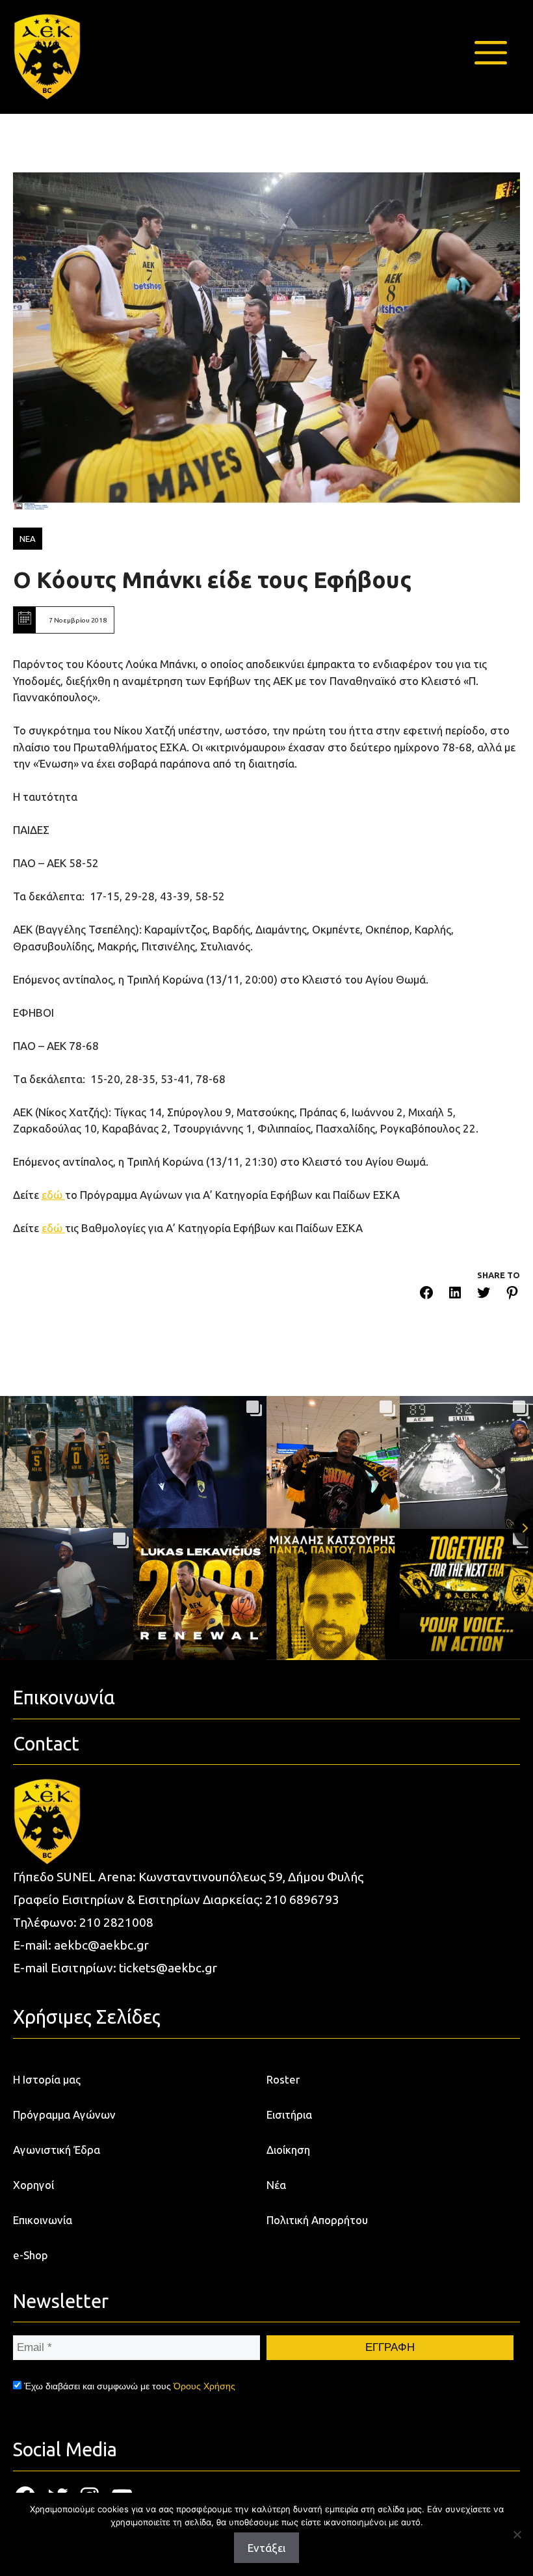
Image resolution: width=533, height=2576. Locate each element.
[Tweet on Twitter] (484, 1295)
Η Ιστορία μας (47, 2079)
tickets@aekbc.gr (168, 1968)
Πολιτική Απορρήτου (317, 2220)
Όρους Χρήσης (204, 2386)
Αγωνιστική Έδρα (57, 2150)
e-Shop (31, 2255)
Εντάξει (266, 2548)
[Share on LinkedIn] (455, 1295)
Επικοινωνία (43, 2220)
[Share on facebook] (426, 1295)
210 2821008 (116, 1922)
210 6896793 (302, 1899)
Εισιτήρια (289, 2114)
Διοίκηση (288, 2150)
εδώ (53, 1195)
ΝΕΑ (28, 539)
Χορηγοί (33, 2185)
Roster (283, 2079)
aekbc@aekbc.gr (101, 1945)
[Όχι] (517, 2534)
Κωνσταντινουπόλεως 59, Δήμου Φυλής (251, 1877)
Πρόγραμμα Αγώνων (64, 2114)
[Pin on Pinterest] (512, 1295)
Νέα (276, 2185)
